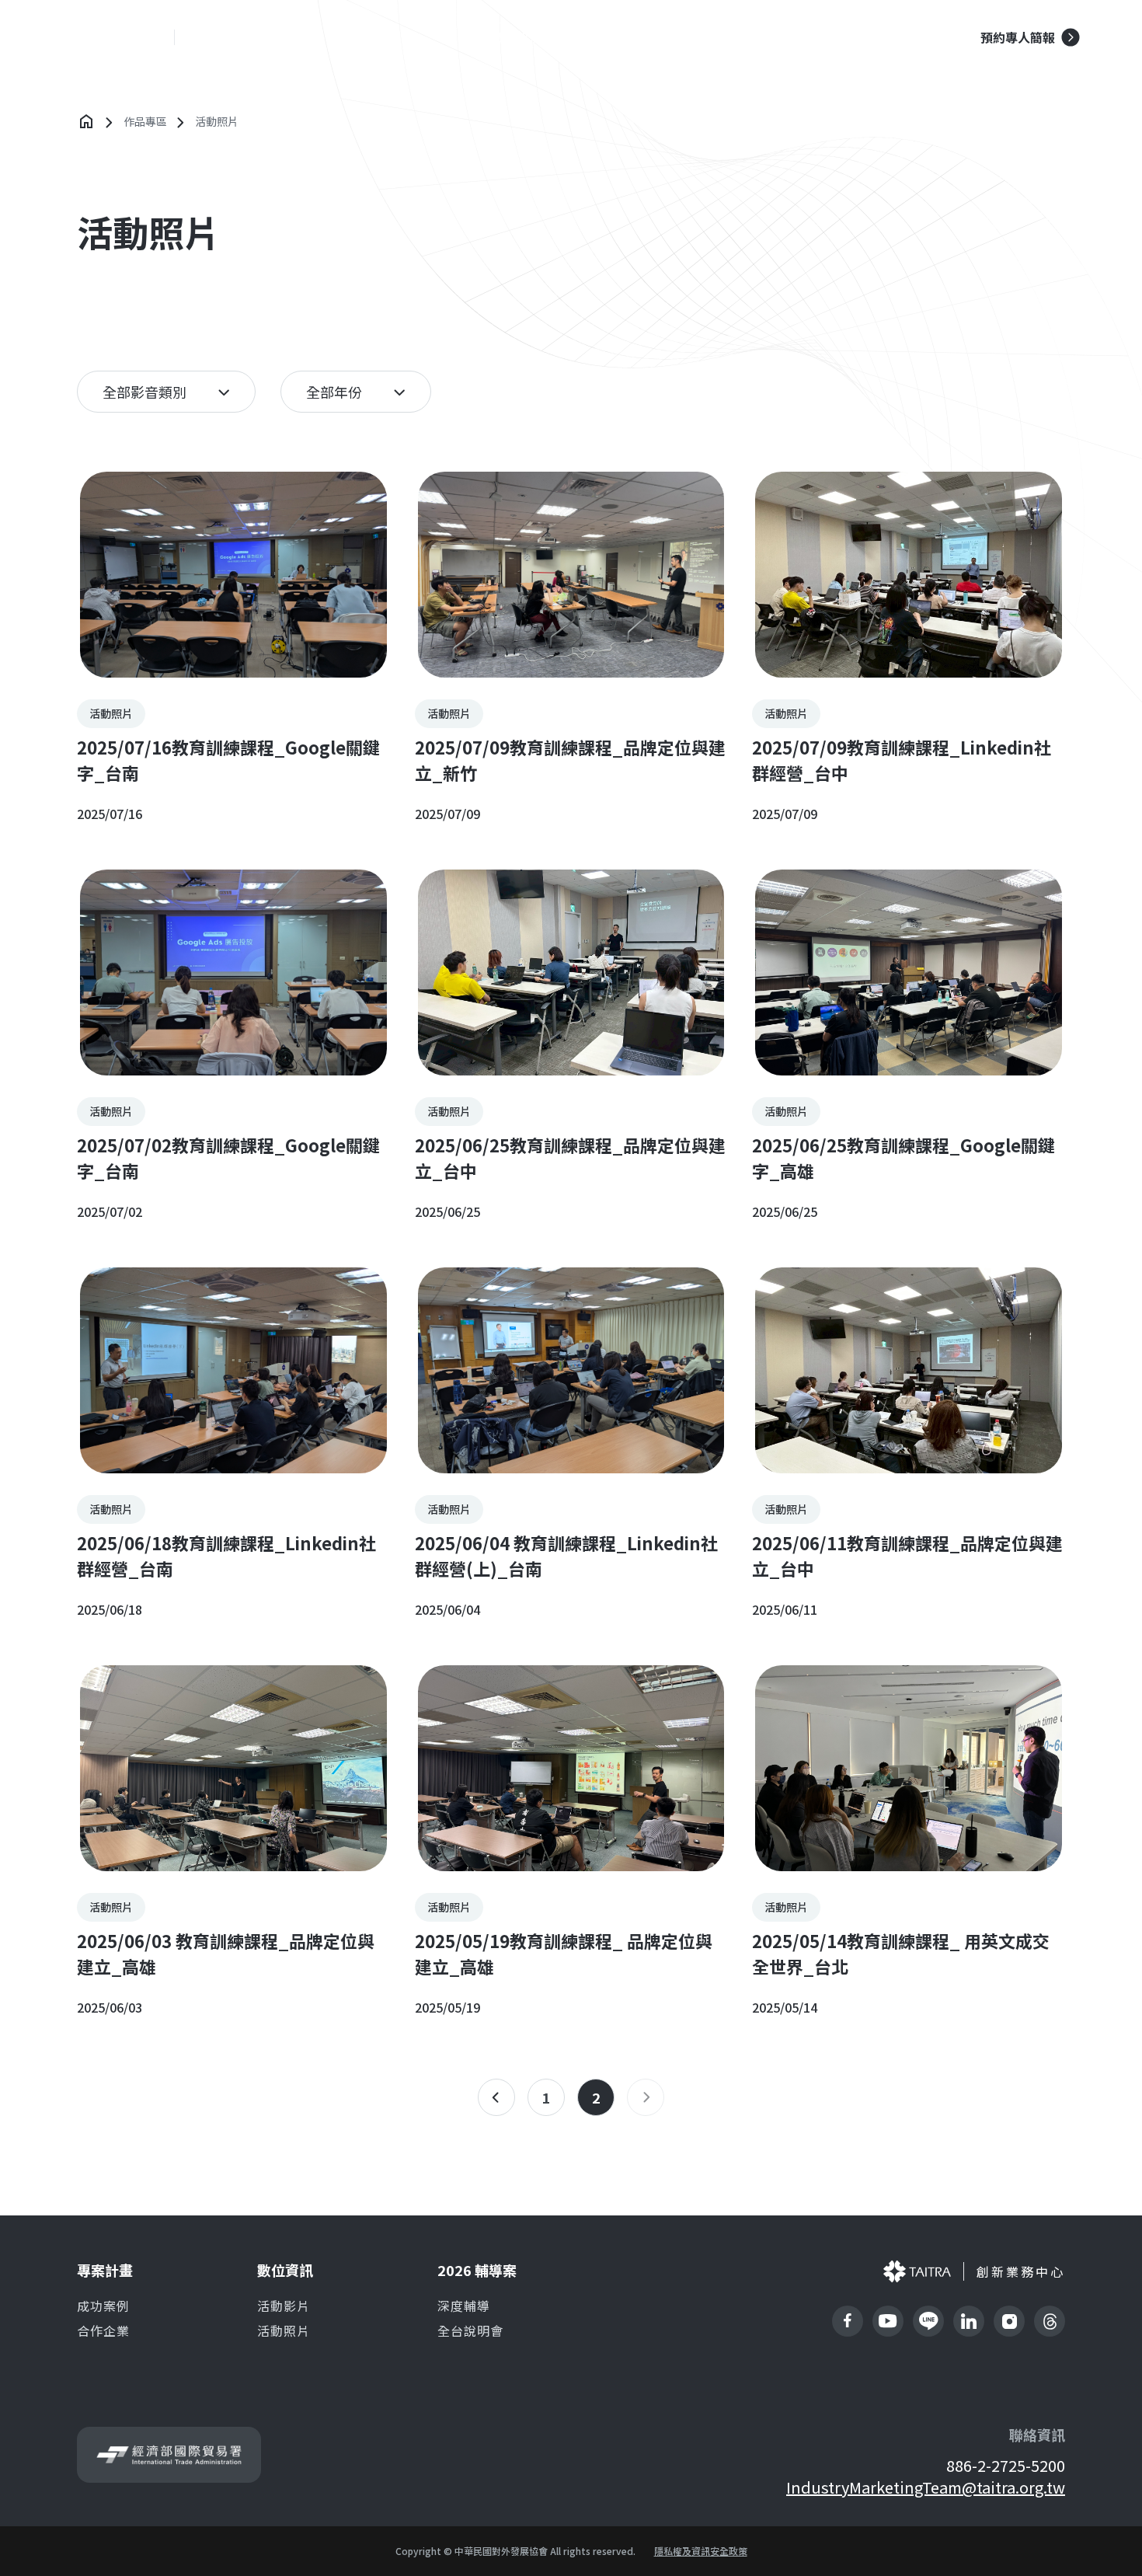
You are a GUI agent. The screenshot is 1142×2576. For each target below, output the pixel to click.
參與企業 (611, 37)
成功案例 (517, 37)
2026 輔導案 (825, 37)
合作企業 (103, 2330)
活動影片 (284, 2306)
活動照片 (284, 2330)
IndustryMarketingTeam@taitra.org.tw (926, 2487)
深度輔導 (464, 2306)
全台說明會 (470, 2330)
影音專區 (704, 37)
